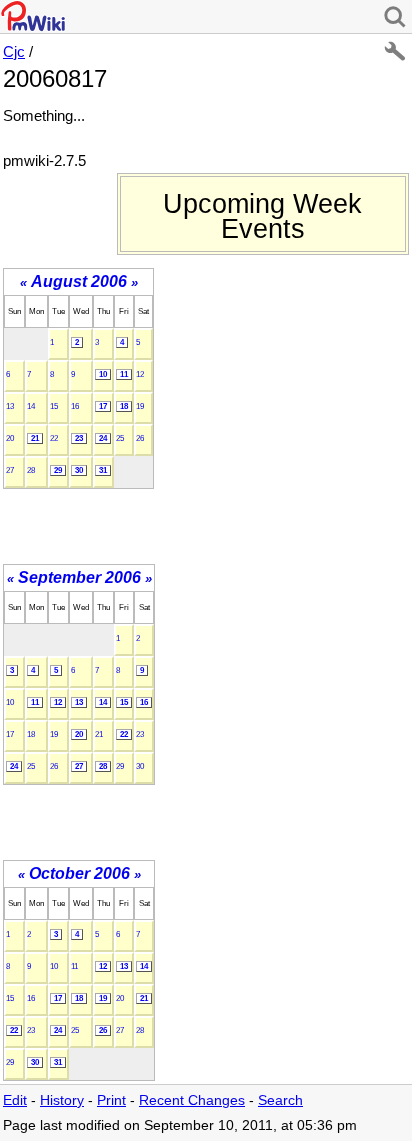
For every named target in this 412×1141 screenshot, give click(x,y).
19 (140, 406)
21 (35, 438)
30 (79, 470)
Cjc (14, 51)
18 (124, 406)
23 (79, 438)
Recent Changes (192, 1100)
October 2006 (79, 873)
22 (54, 438)
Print (111, 1100)
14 (31, 406)
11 (124, 374)
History (62, 1100)
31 (103, 470)
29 (58, 470)
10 (103, 374)
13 (10, 406)
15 (54, 406)
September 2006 (79, 577)
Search (280, 1100)
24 (103, 438)
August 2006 (79, 281)
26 (140, 438)
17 (103, 406)
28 (31, 470)
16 (75, 406)
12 (140, 374)
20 (10, 438)
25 (120, 438)
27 (10, 470)
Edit (15, 1100)
